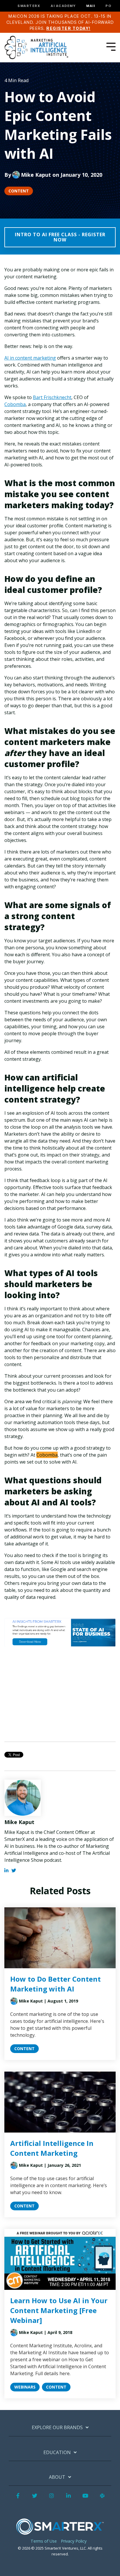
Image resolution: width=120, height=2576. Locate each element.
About (57, 2477)
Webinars (25, 2387)
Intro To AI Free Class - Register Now (60, 237)
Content (19, 191)
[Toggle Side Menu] (111, 46)
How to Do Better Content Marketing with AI (55, 1984)
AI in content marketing (30, 358)
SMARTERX (29, 6)
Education (57, 2453)
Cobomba (15, 404)
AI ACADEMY (63, 6)
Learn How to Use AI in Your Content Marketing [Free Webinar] (59, 2310)
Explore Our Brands (57, 2428)
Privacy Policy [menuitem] (74, 2541)
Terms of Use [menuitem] (44, 2541)
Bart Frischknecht (52, 397)
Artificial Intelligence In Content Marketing (52, 2148)
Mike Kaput (36, 175)
